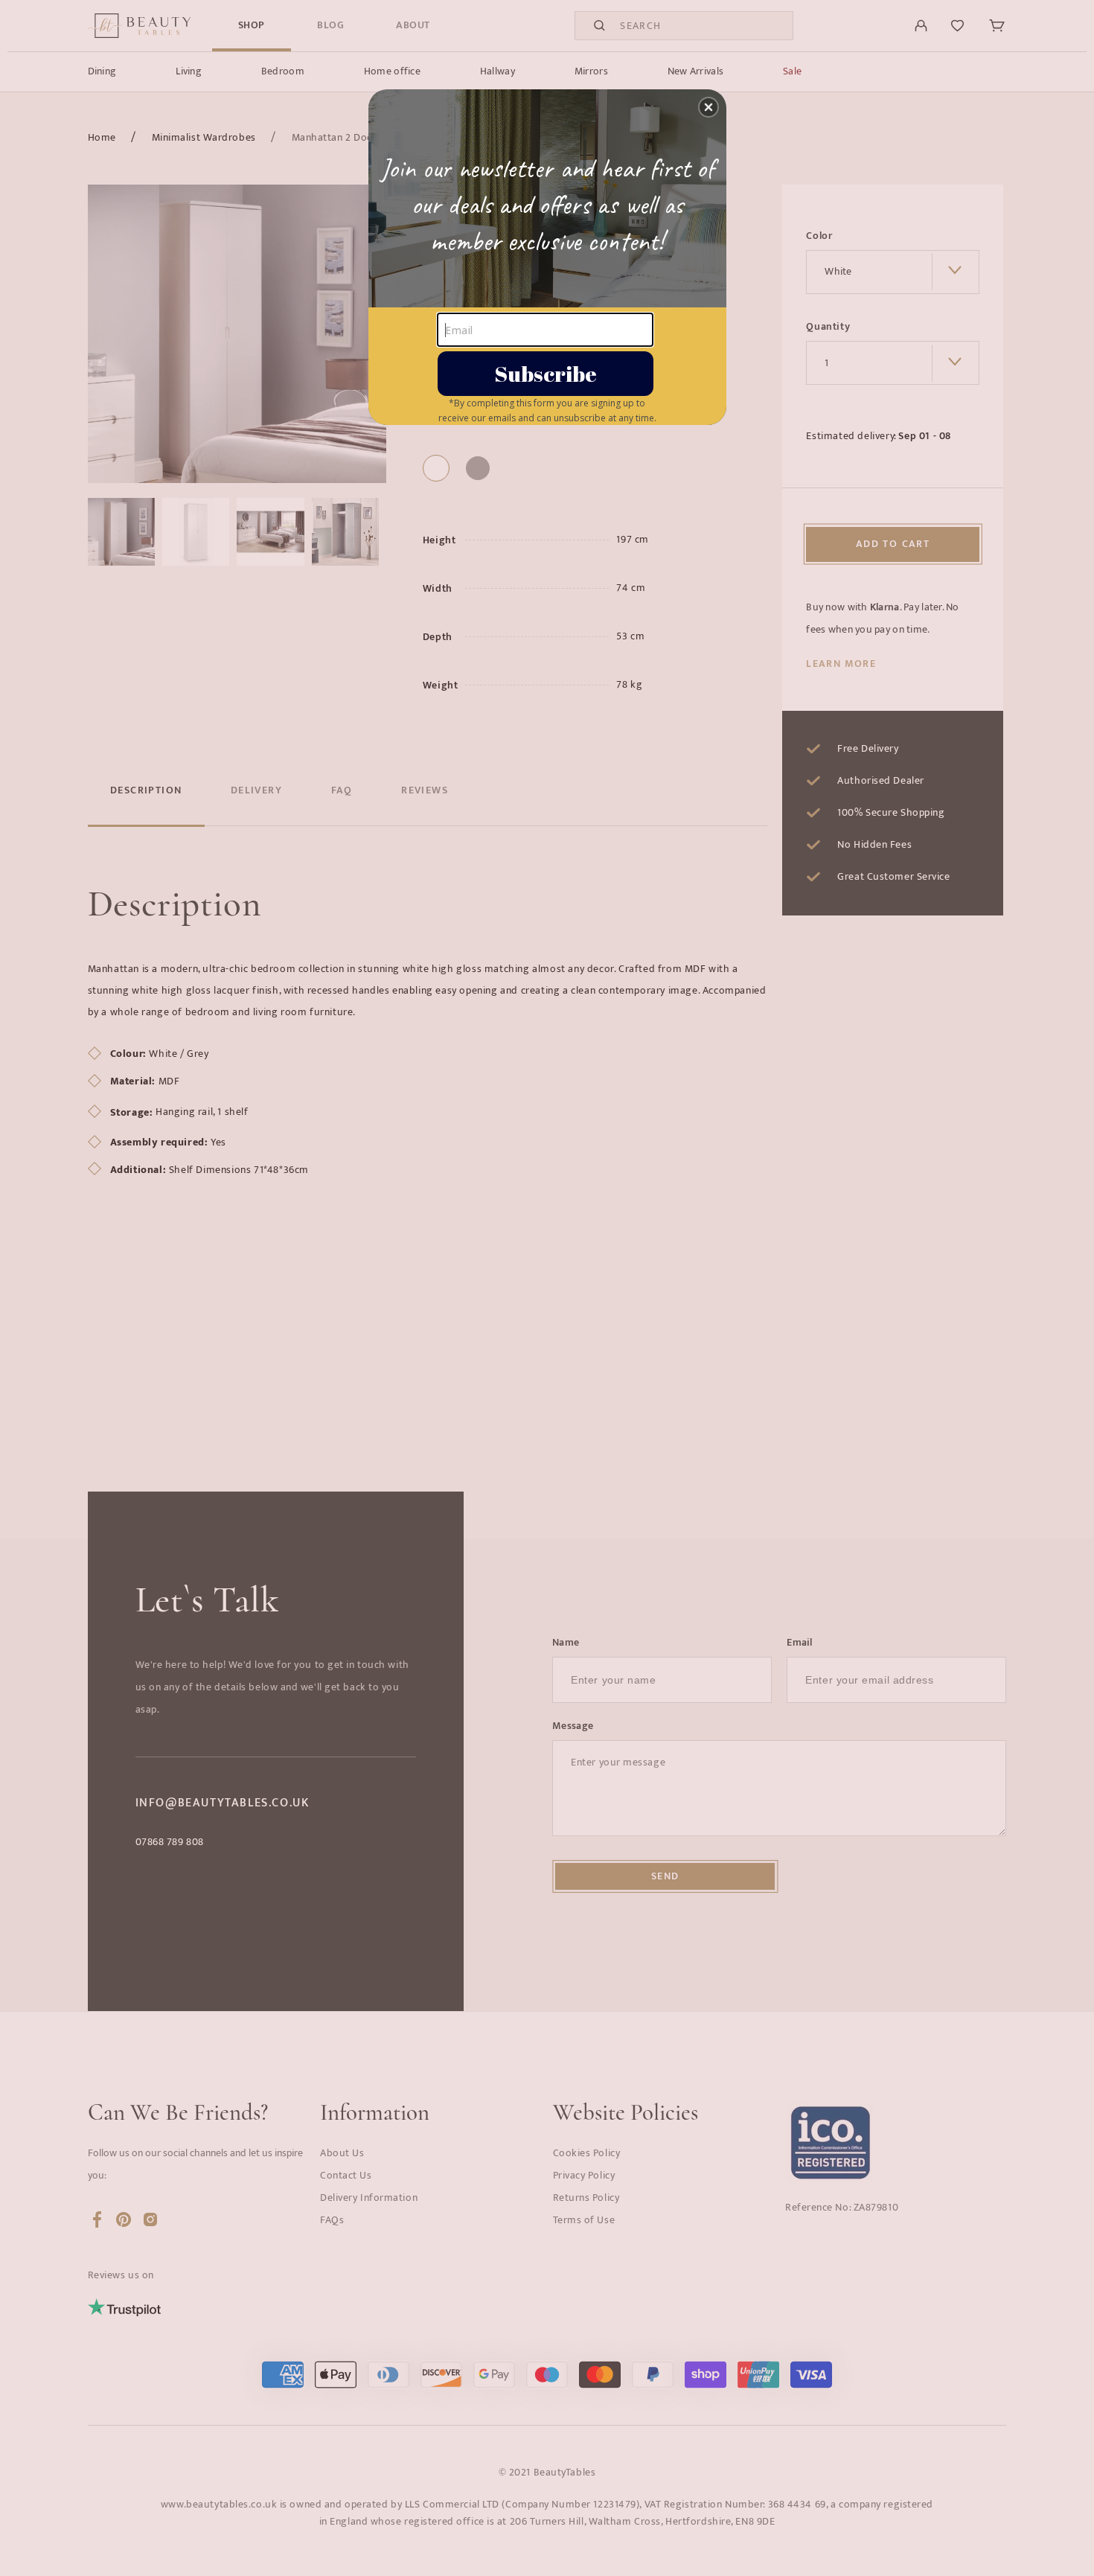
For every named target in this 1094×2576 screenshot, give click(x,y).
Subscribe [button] (546, 373)
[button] (708, 107)
